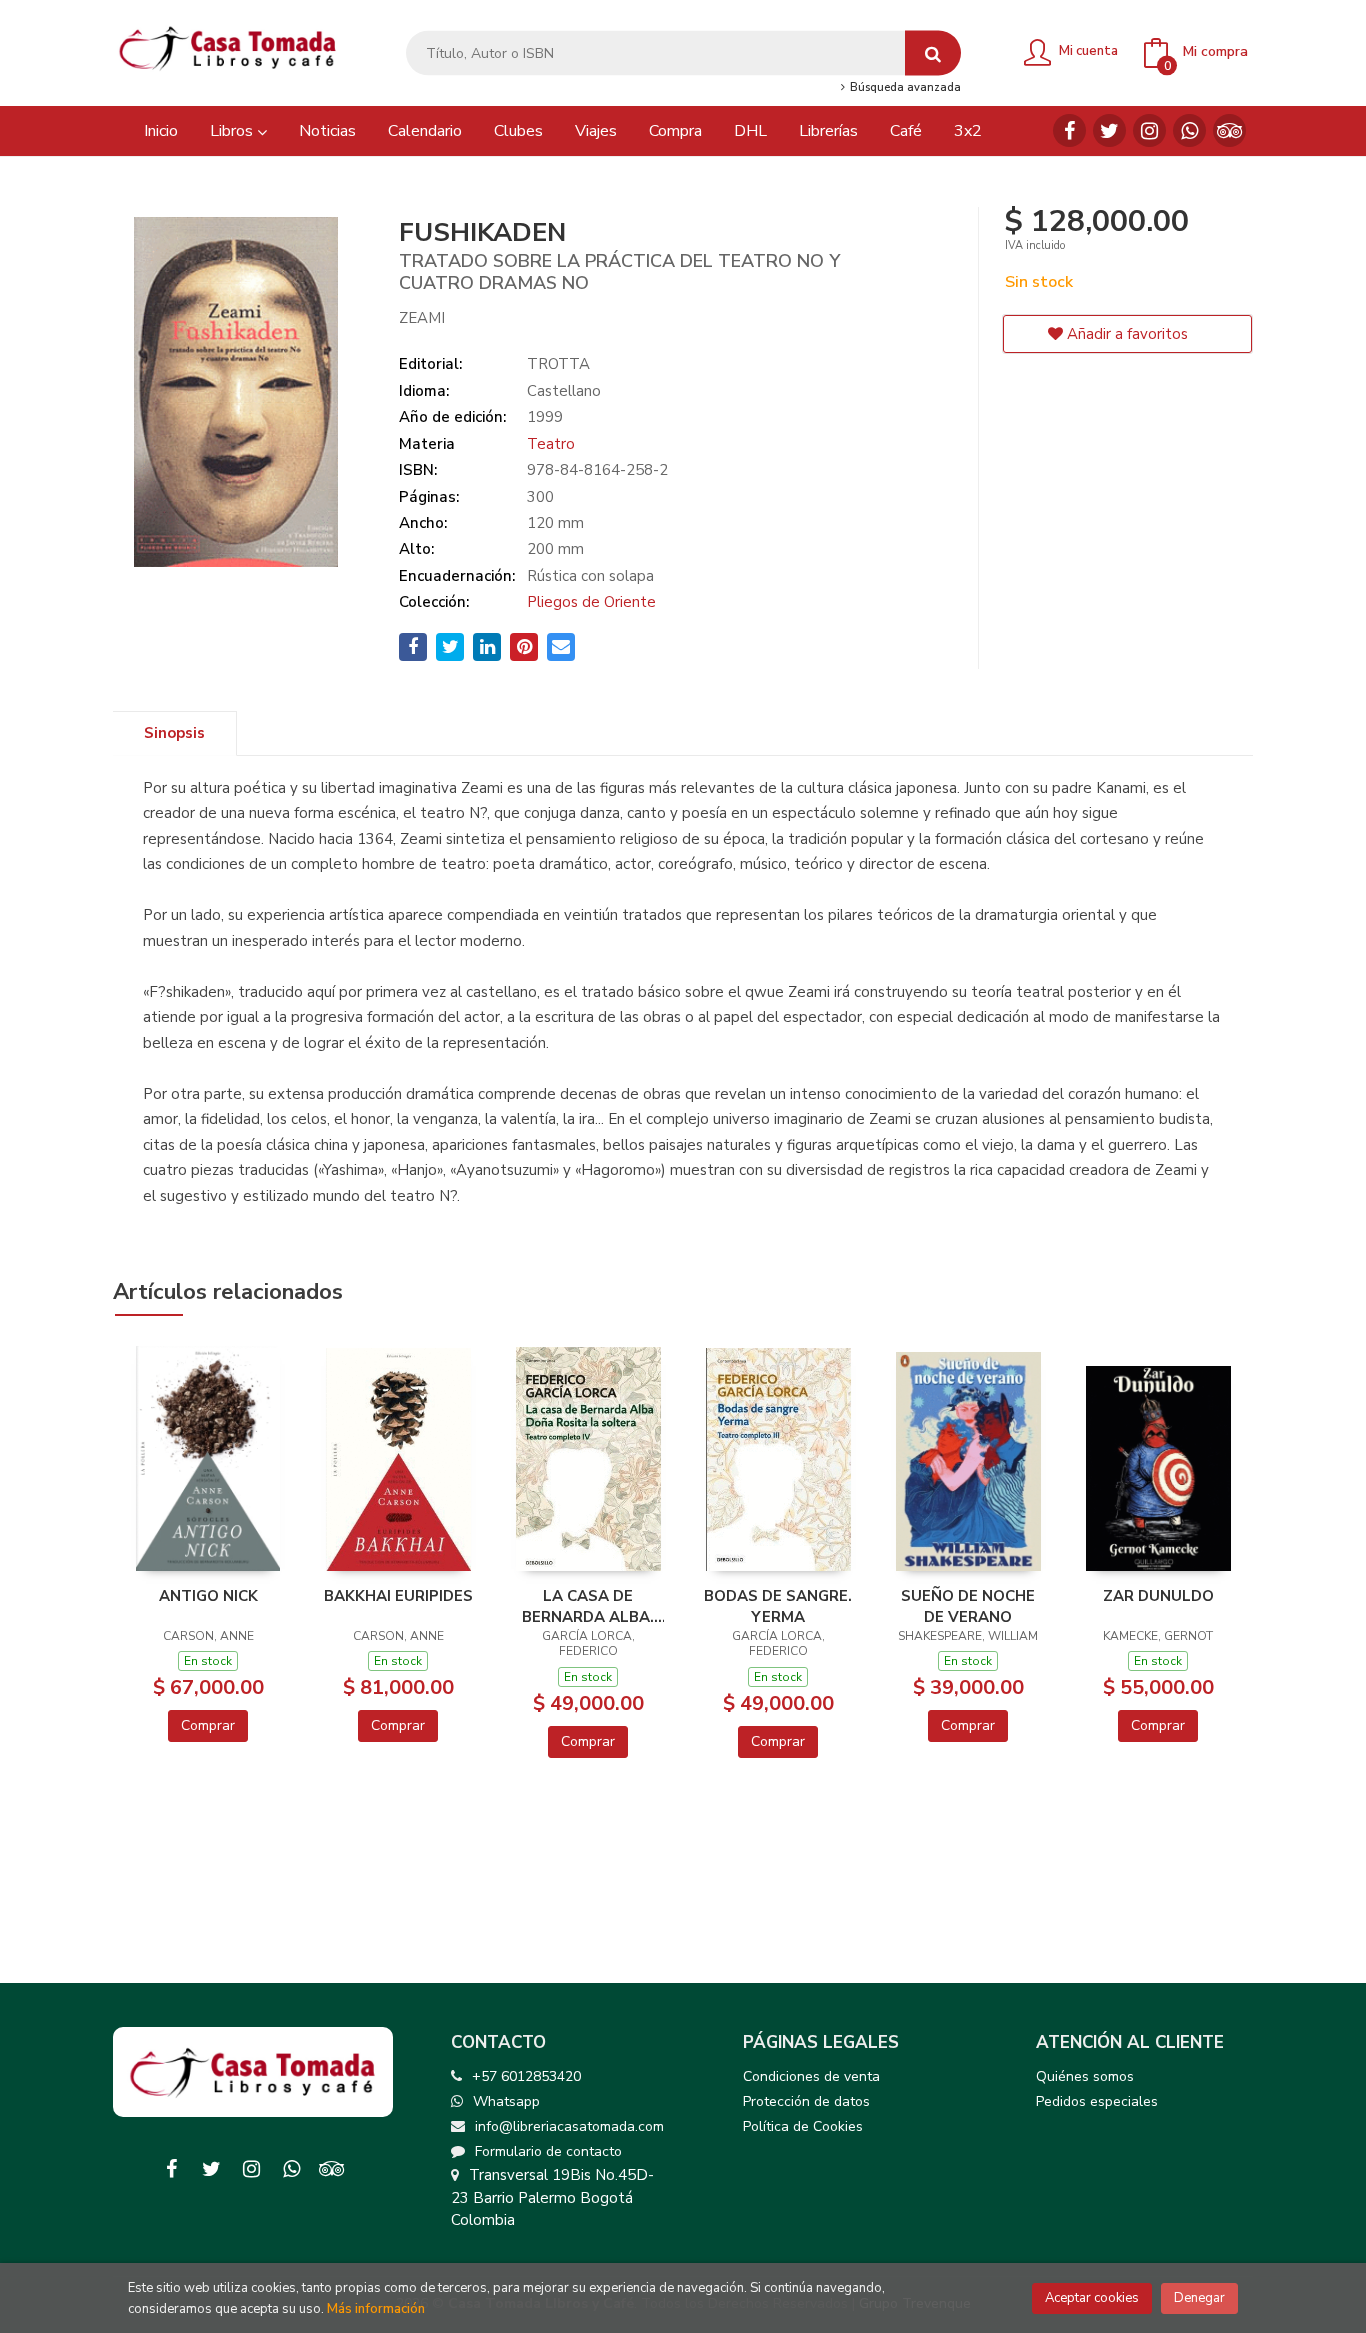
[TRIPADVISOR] (1229, 130)
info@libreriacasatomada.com (569, 2126)
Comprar (208, 1725)
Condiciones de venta (811, 2076)
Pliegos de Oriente (591, 602)
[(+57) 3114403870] (1189, 130)
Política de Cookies (803, 2126)
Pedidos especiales (1097, 2101)
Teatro (551, 444)
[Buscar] (933, 53)
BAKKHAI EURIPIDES (398, 1596)
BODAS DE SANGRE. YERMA (778, 1606)
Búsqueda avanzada (903, 88)
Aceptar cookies (1092, 2298)
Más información (376, 2309)
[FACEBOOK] (1069, 130)
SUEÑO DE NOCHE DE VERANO (968, 1606)
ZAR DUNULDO (1158, 1596)
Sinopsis (174, 733)
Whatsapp (506, 2101)
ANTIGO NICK (208, 1596)
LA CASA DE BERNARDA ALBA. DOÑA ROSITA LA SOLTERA (588, 1606)
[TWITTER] (1109, 130)
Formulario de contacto (548, 2151)
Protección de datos (806, 2101)
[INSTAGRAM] (1149, 130)
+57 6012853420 (526, 2076)
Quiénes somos (1085, 2076)
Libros (233, 131)
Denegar (1199, 2298)
